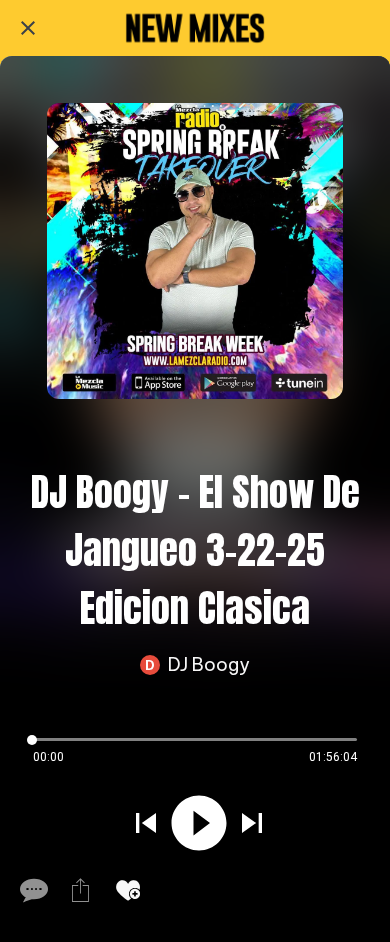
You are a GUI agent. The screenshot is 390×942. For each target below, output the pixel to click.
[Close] (28, 28)
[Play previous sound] (146, 823)
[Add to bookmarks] (128, 890)
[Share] (80, 890)
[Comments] (32, 890)
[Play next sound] (252, 823)
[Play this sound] (199, 823)
